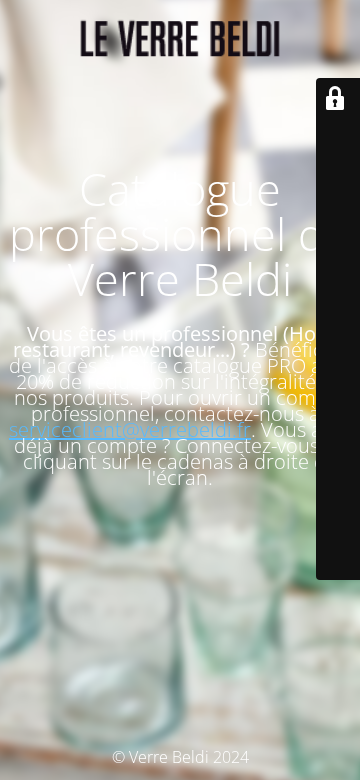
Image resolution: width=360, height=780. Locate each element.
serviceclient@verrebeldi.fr (130, 429)
